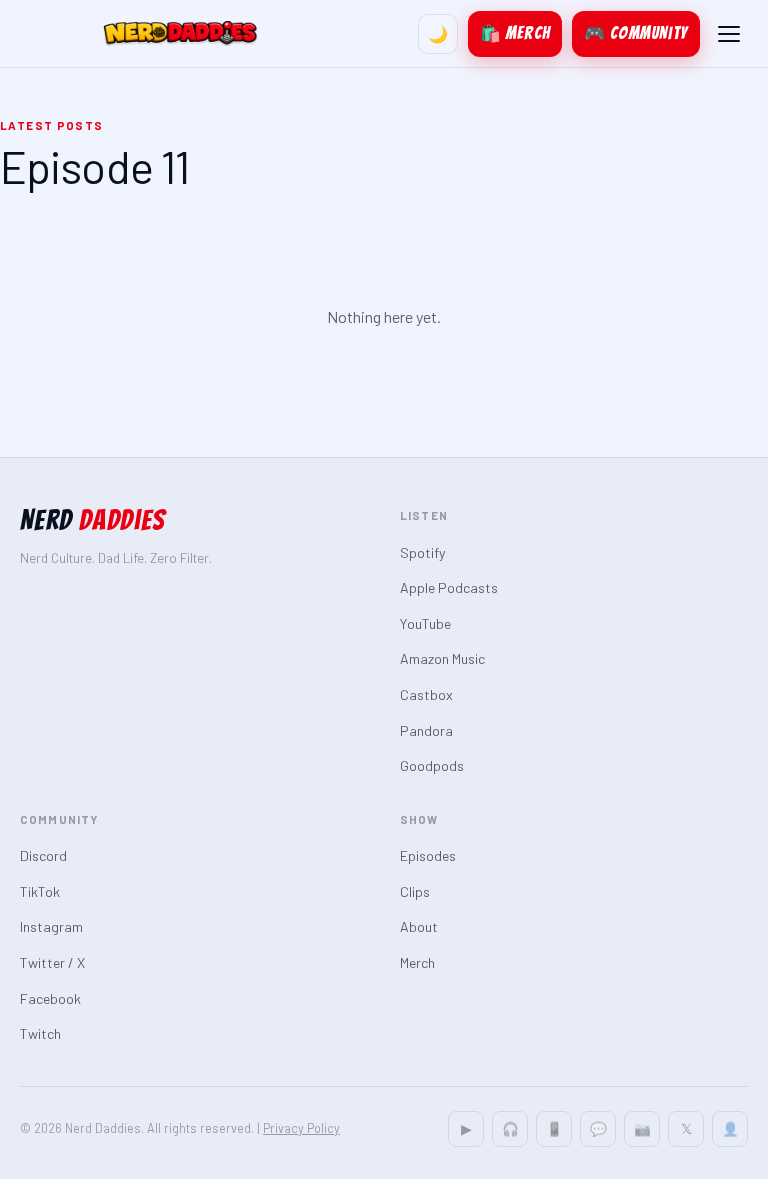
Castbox (426, 694)
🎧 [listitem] (510, 1128)
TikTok (40, 891)
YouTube (425, 623)
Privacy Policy (301, 1128)
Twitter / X (52, 962)
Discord (43, 855)
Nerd (93, 520)
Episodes (428, 855)
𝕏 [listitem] (686, 1128)
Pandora (426, 730)
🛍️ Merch (515, 33)
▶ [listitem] (466, 1128)
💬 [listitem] (598, 1128)
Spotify (422, 552)
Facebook (50, 998)
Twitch (40, 1033)
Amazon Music (442, 658)
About (419, 926)
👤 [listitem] (730, 1128)
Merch (417, 962)
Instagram (51, 926)
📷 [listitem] (642, 1128)
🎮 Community (636, 33)
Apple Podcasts (449, 587)
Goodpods (432, 765)
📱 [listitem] (554, 1128)
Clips (415, 891)
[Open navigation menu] (729, 34)
